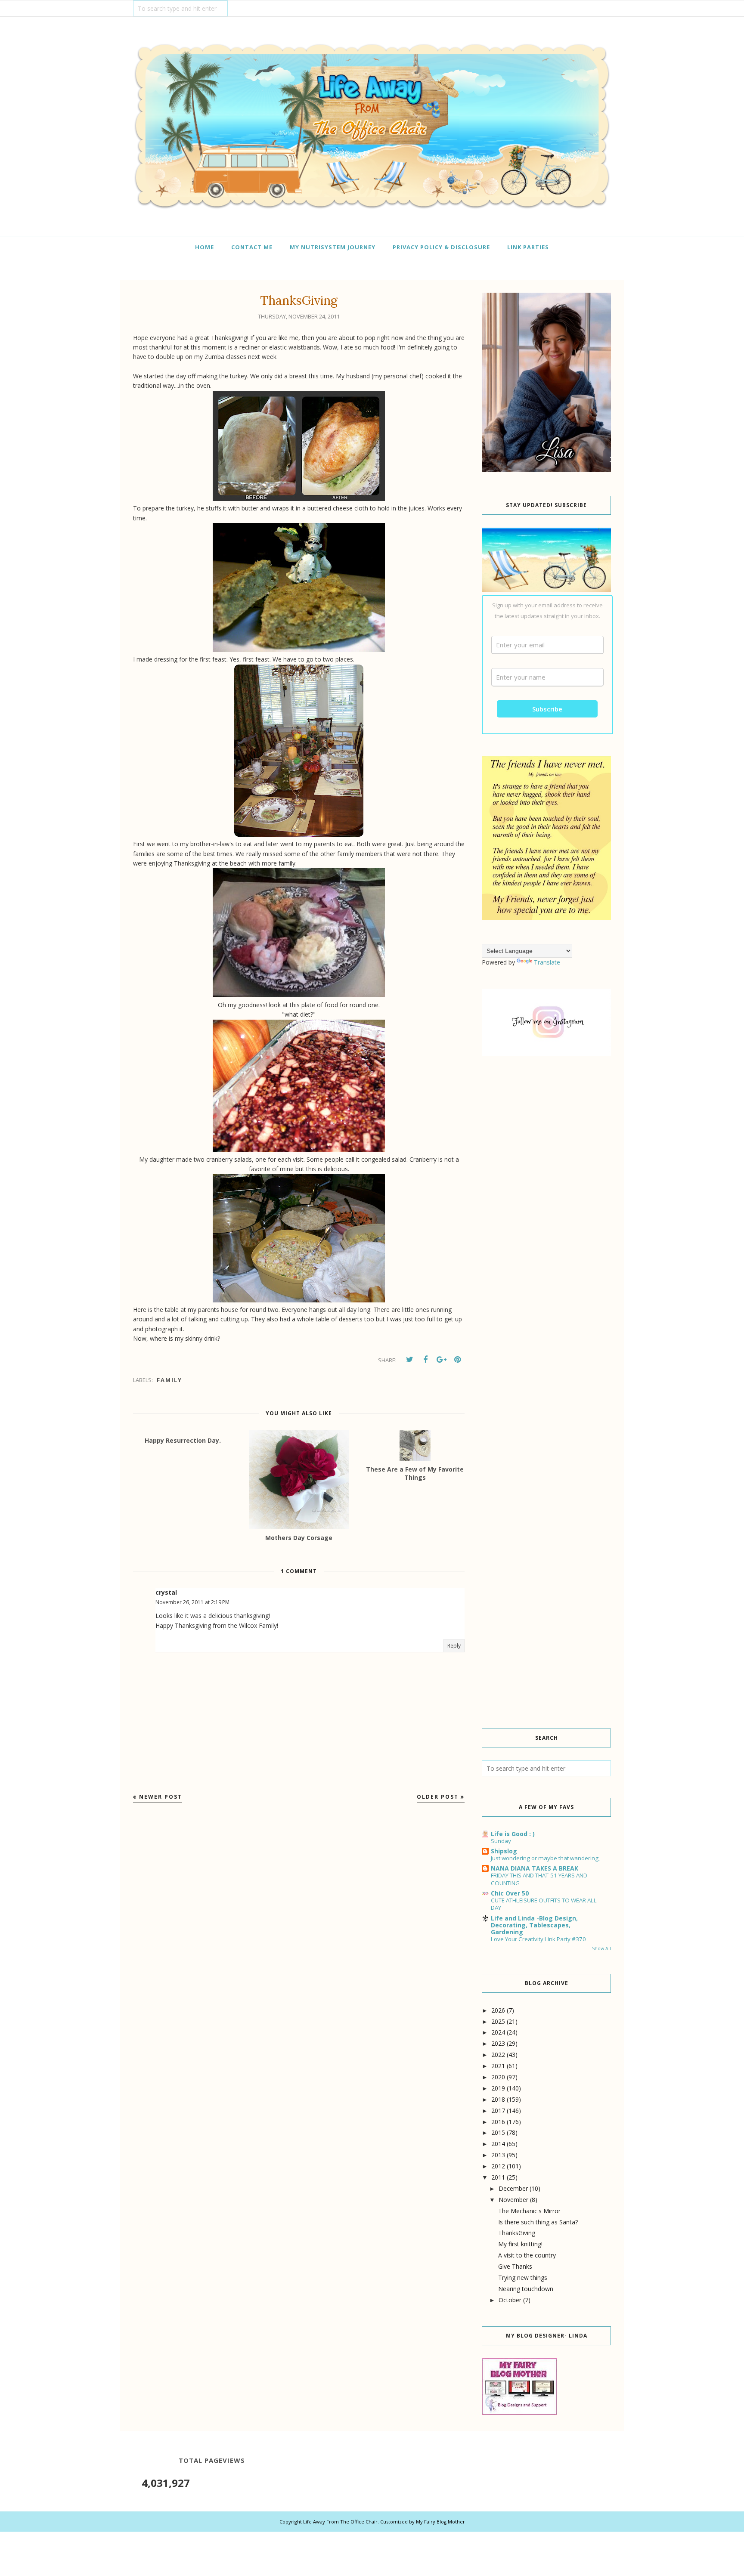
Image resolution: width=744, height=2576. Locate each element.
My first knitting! (520, 2244)
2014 (498, 2144)
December (513, 2188)
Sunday (501, 1841)
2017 (498, 2111)
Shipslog (504, 1851)
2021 (498, 2066)
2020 (498, 2077)
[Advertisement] (546, 1209)
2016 (498, 2122)
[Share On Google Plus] (441, 1360)
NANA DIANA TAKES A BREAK (535, 1868)
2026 (498, 2010)
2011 (498, 2177)
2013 (498, 2155)
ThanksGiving (517, 2233)
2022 (498, 2055)
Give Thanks (515, 2266)
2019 (498, 2088)
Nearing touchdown (526, 2289)
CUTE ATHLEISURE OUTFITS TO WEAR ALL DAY (544, 1904)
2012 (498, 2166)
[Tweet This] (409, 1360)
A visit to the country (527, 2255)
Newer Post (161, 1797)
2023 (498, 2043)
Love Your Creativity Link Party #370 (538, 1939)
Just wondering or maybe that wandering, (545, 1858)
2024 (498, 2032)
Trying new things (523, 2278)
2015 (498, 2132)
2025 (498, 2021)
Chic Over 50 (510, 1893)
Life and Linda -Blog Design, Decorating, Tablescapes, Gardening (534, 1925)
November (513, 2200)
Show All (601, 1948)
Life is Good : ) (513, 1834)
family (169, 1380)
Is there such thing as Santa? (538, 2222)
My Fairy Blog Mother (440, 2522)
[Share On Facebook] (425, 1360)
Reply (454, 1646)
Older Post (438, 1797)
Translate (547, 962)
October (510, 2300)
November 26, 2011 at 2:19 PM (192, 1602)
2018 (498, 2099)
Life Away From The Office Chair (340, 2522)
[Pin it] (457, 1360)
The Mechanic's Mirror (529, 2211)
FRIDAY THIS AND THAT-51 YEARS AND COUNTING (539, 1879)
